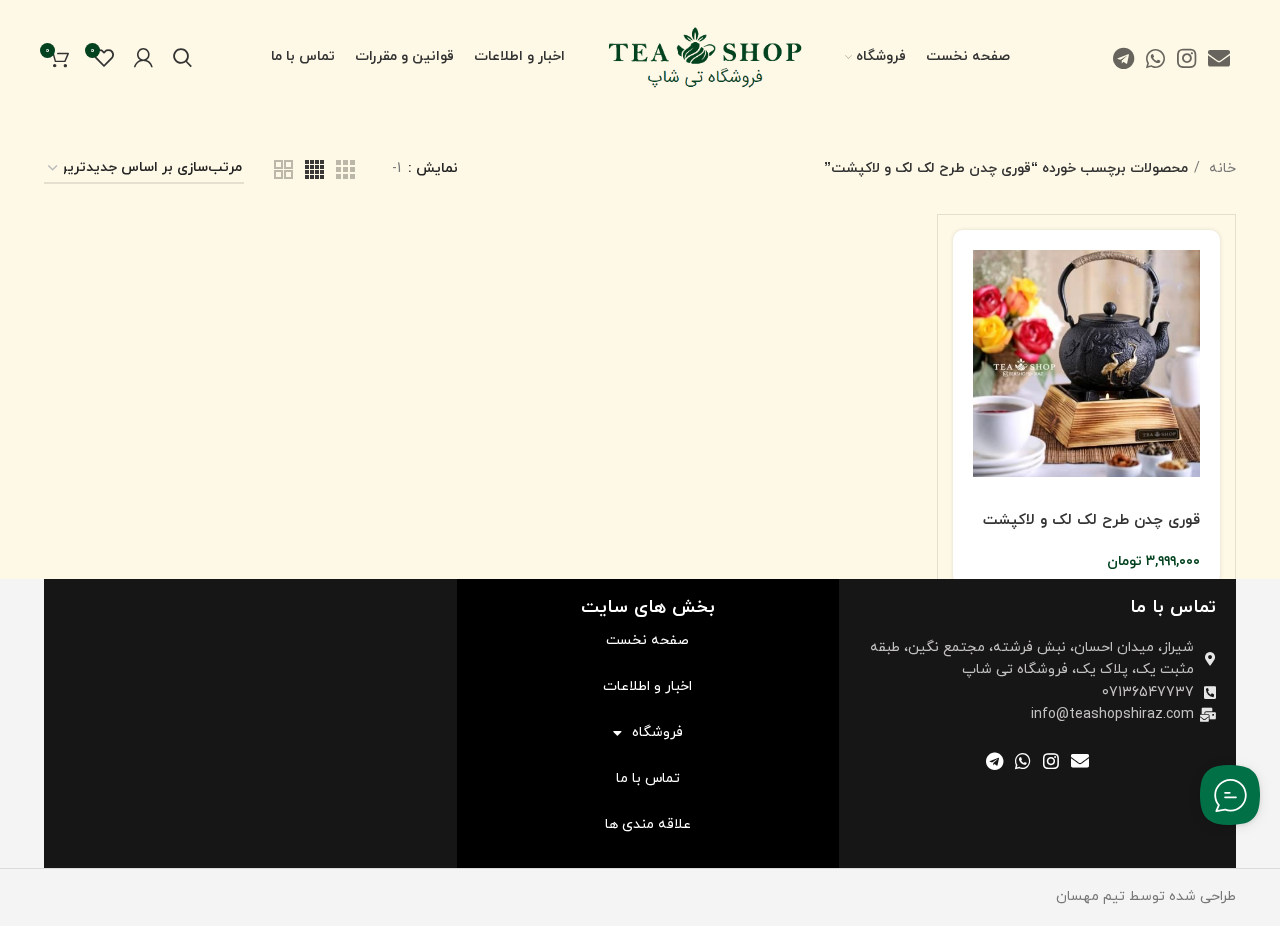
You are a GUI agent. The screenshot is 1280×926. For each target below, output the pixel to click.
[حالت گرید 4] (314, 169)
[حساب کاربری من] (143, 58)
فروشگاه (657, 732)
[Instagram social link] (1186, 58)
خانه (1220, 168)
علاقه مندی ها (648, 824)
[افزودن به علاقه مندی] (968, 362)
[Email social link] (1219, 58)
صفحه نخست (647, 640)
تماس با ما (648, 778)
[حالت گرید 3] (345, 169)
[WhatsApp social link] (1155, 58)
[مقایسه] (968, 317)
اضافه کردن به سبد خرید (968, 267)
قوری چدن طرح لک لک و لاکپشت (1091, 520)
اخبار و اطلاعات (647, 686)
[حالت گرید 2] (283, 169)
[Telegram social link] (1123, 58)
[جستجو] (182, 58)
